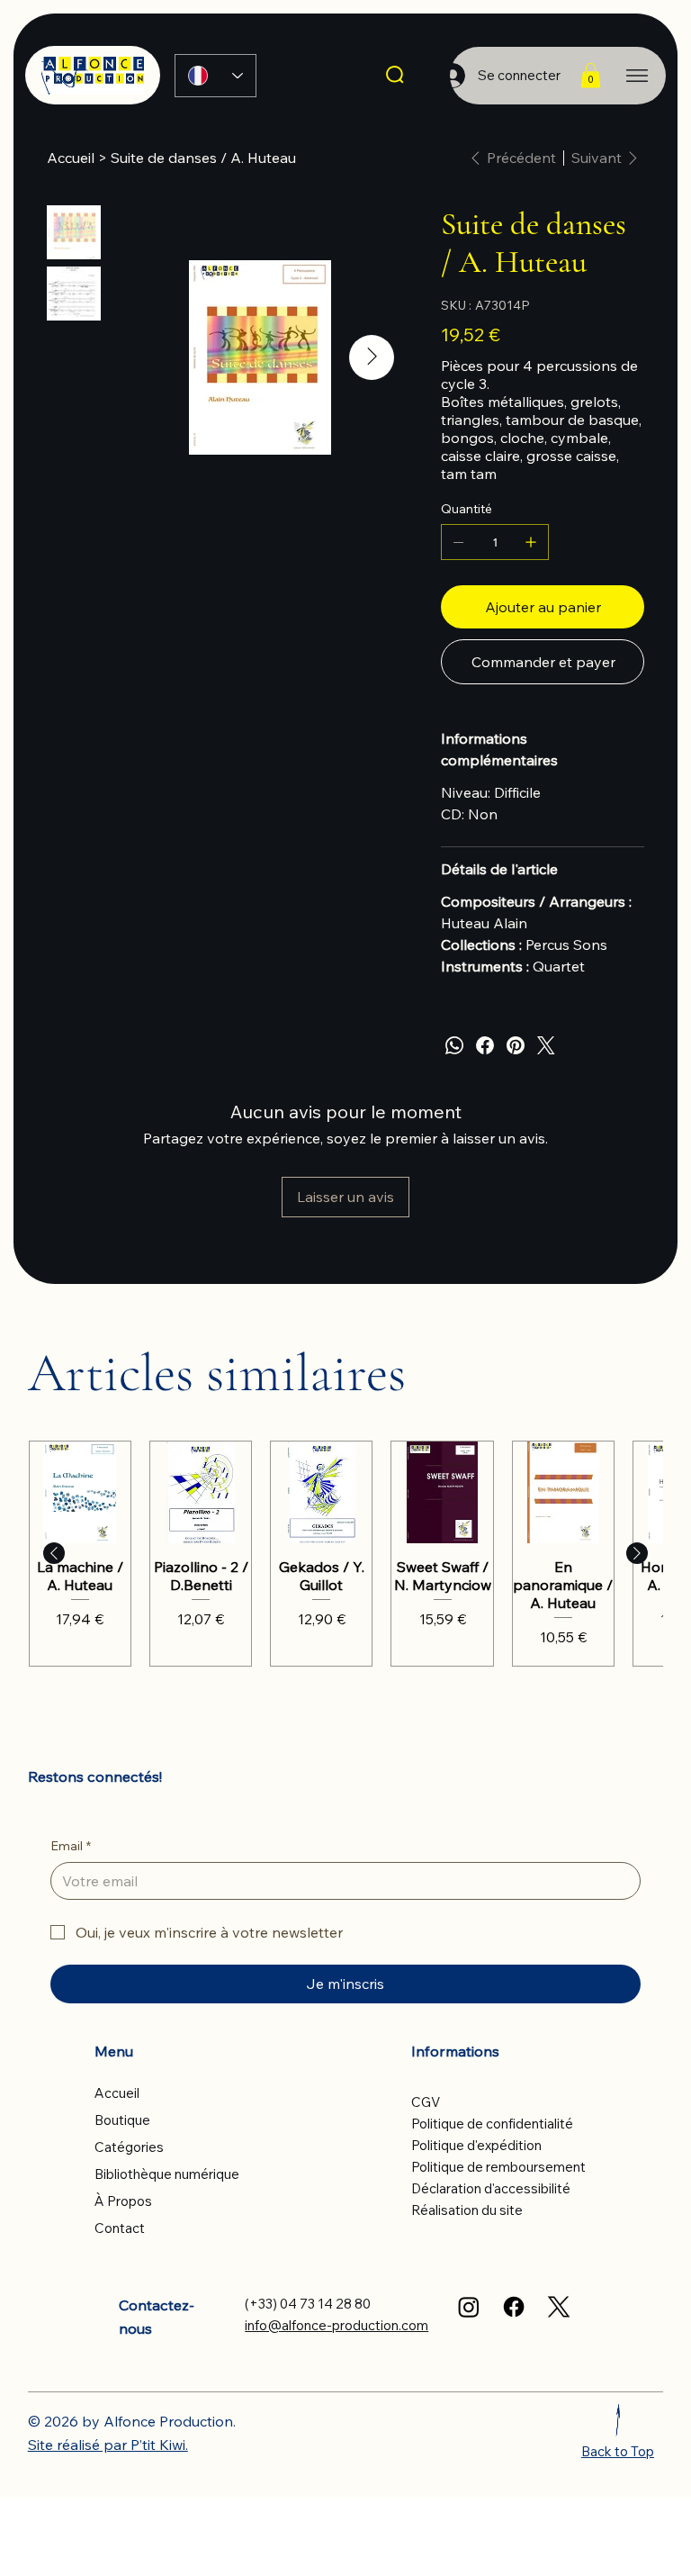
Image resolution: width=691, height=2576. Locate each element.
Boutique (122, 2120)
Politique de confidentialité (492, 2124)
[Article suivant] (637, 1553)
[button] (591, 75)
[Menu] (637, 76)
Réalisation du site (467, 2210)
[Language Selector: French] (216, 76)
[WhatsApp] (454, 1045)
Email (71, 1846)
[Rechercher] (396, 76)
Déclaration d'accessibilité (491, 2188)
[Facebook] (485, 1045)
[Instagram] (469, 2307)
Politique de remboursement (498, 2167)
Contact (120, 2228)
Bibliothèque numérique (167, 2174)
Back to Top (618, 2451)
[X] (559, 2307)
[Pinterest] (516, 1045)
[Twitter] (546, 1045)
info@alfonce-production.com (337, 2325)
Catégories (129, 2147)
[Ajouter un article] (531, 542)
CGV (426, 2102)
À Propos (123, 2201)
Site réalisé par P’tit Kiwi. (108, 2445)
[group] (346, 1553)
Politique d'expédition (476, 2145)
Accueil (117, 2093)
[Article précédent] (54, 1553)
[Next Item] (372, 357)
